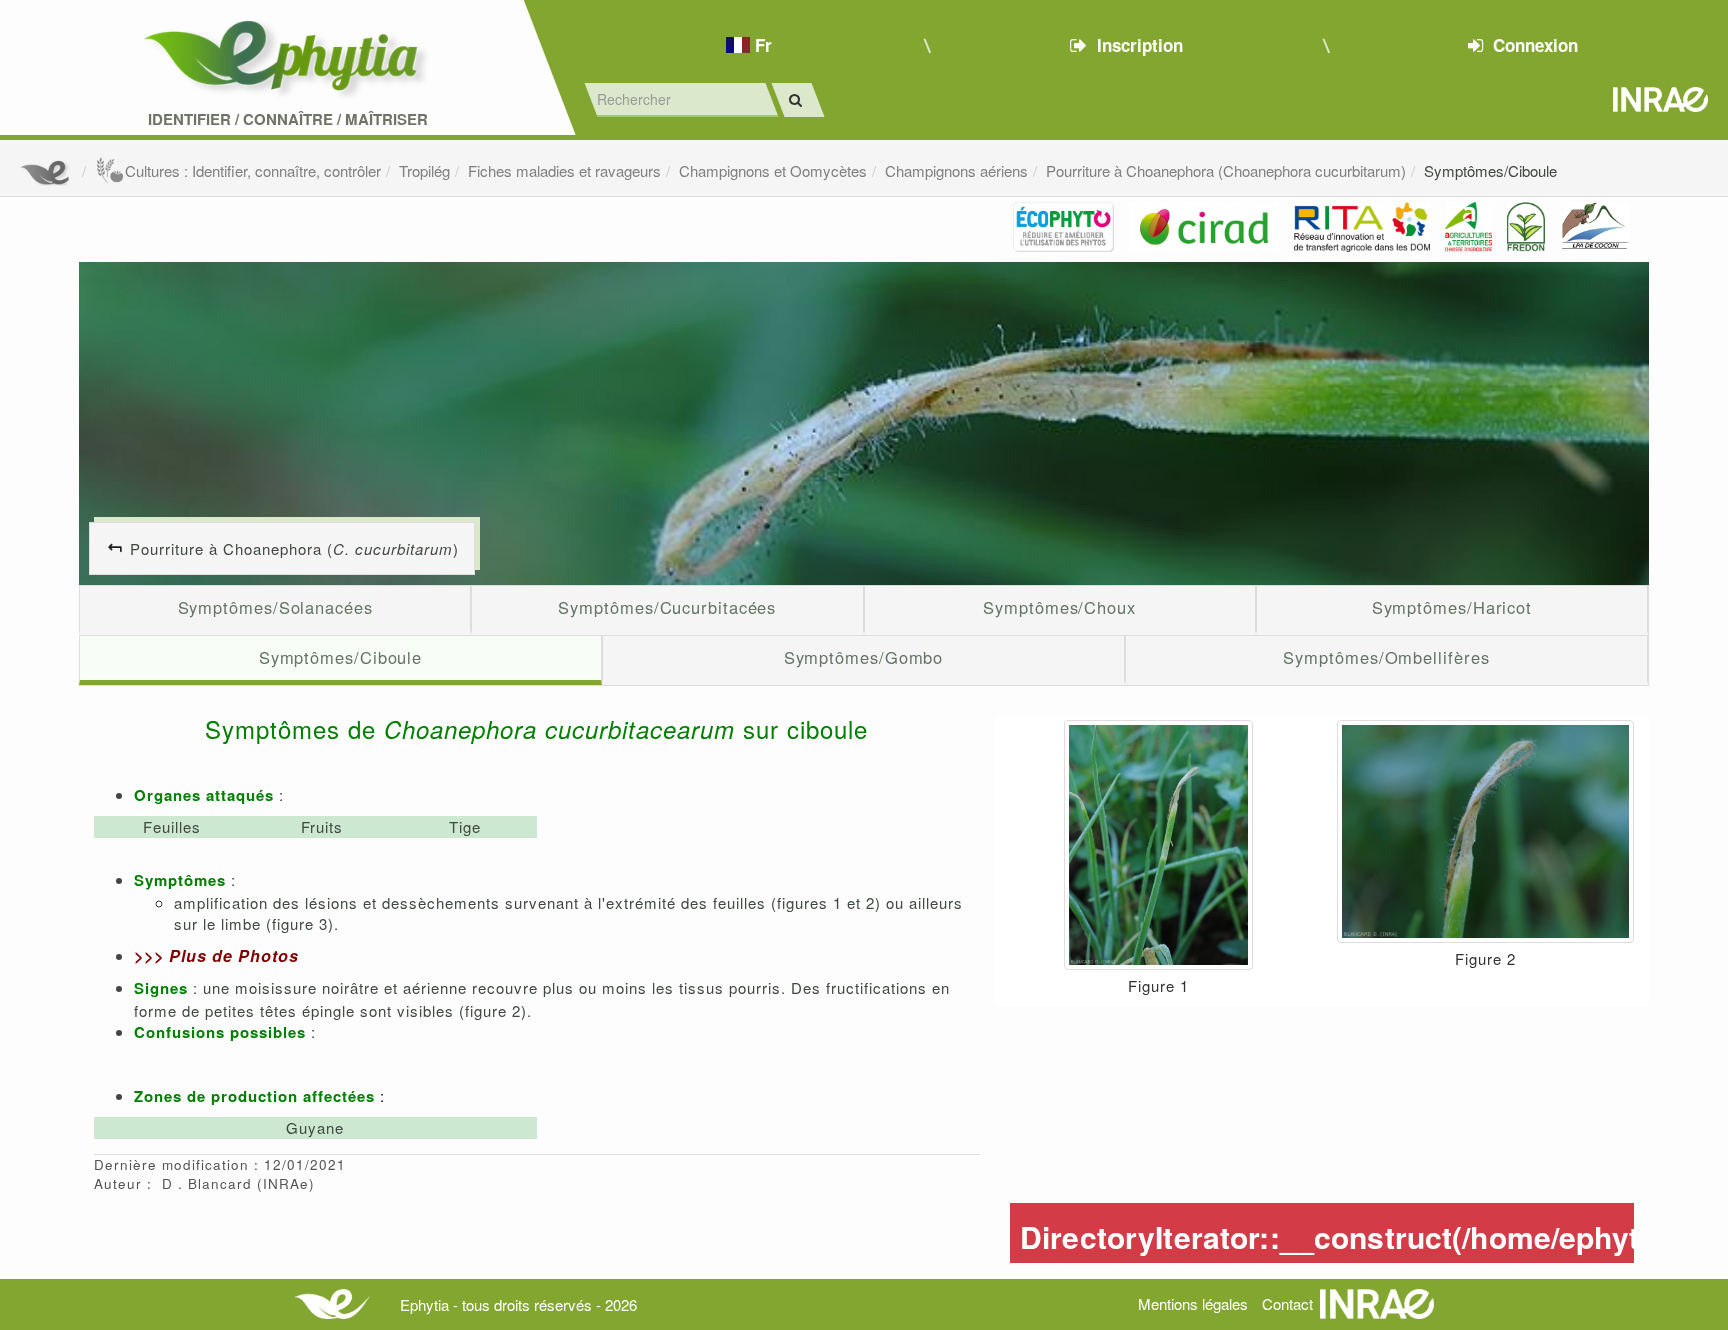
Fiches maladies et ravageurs (564, 170)
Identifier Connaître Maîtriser (288, 119)
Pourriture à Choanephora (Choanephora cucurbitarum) (1226, 170)
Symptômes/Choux (1059, 607)
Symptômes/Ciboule (1490, 170)
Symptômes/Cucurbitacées (667, 607)
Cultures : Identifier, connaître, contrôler (253, 170)
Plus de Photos (234, 955)
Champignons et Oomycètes (773, 170)
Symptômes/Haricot (1452, 607)
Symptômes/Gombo (864, 657)
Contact (1287, 1303)
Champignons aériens (956, 170)
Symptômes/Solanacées (275, 607)
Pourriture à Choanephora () (294, 548)
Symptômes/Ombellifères (1386, 657)
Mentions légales (1193, 1303)
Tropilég (424, 170)
